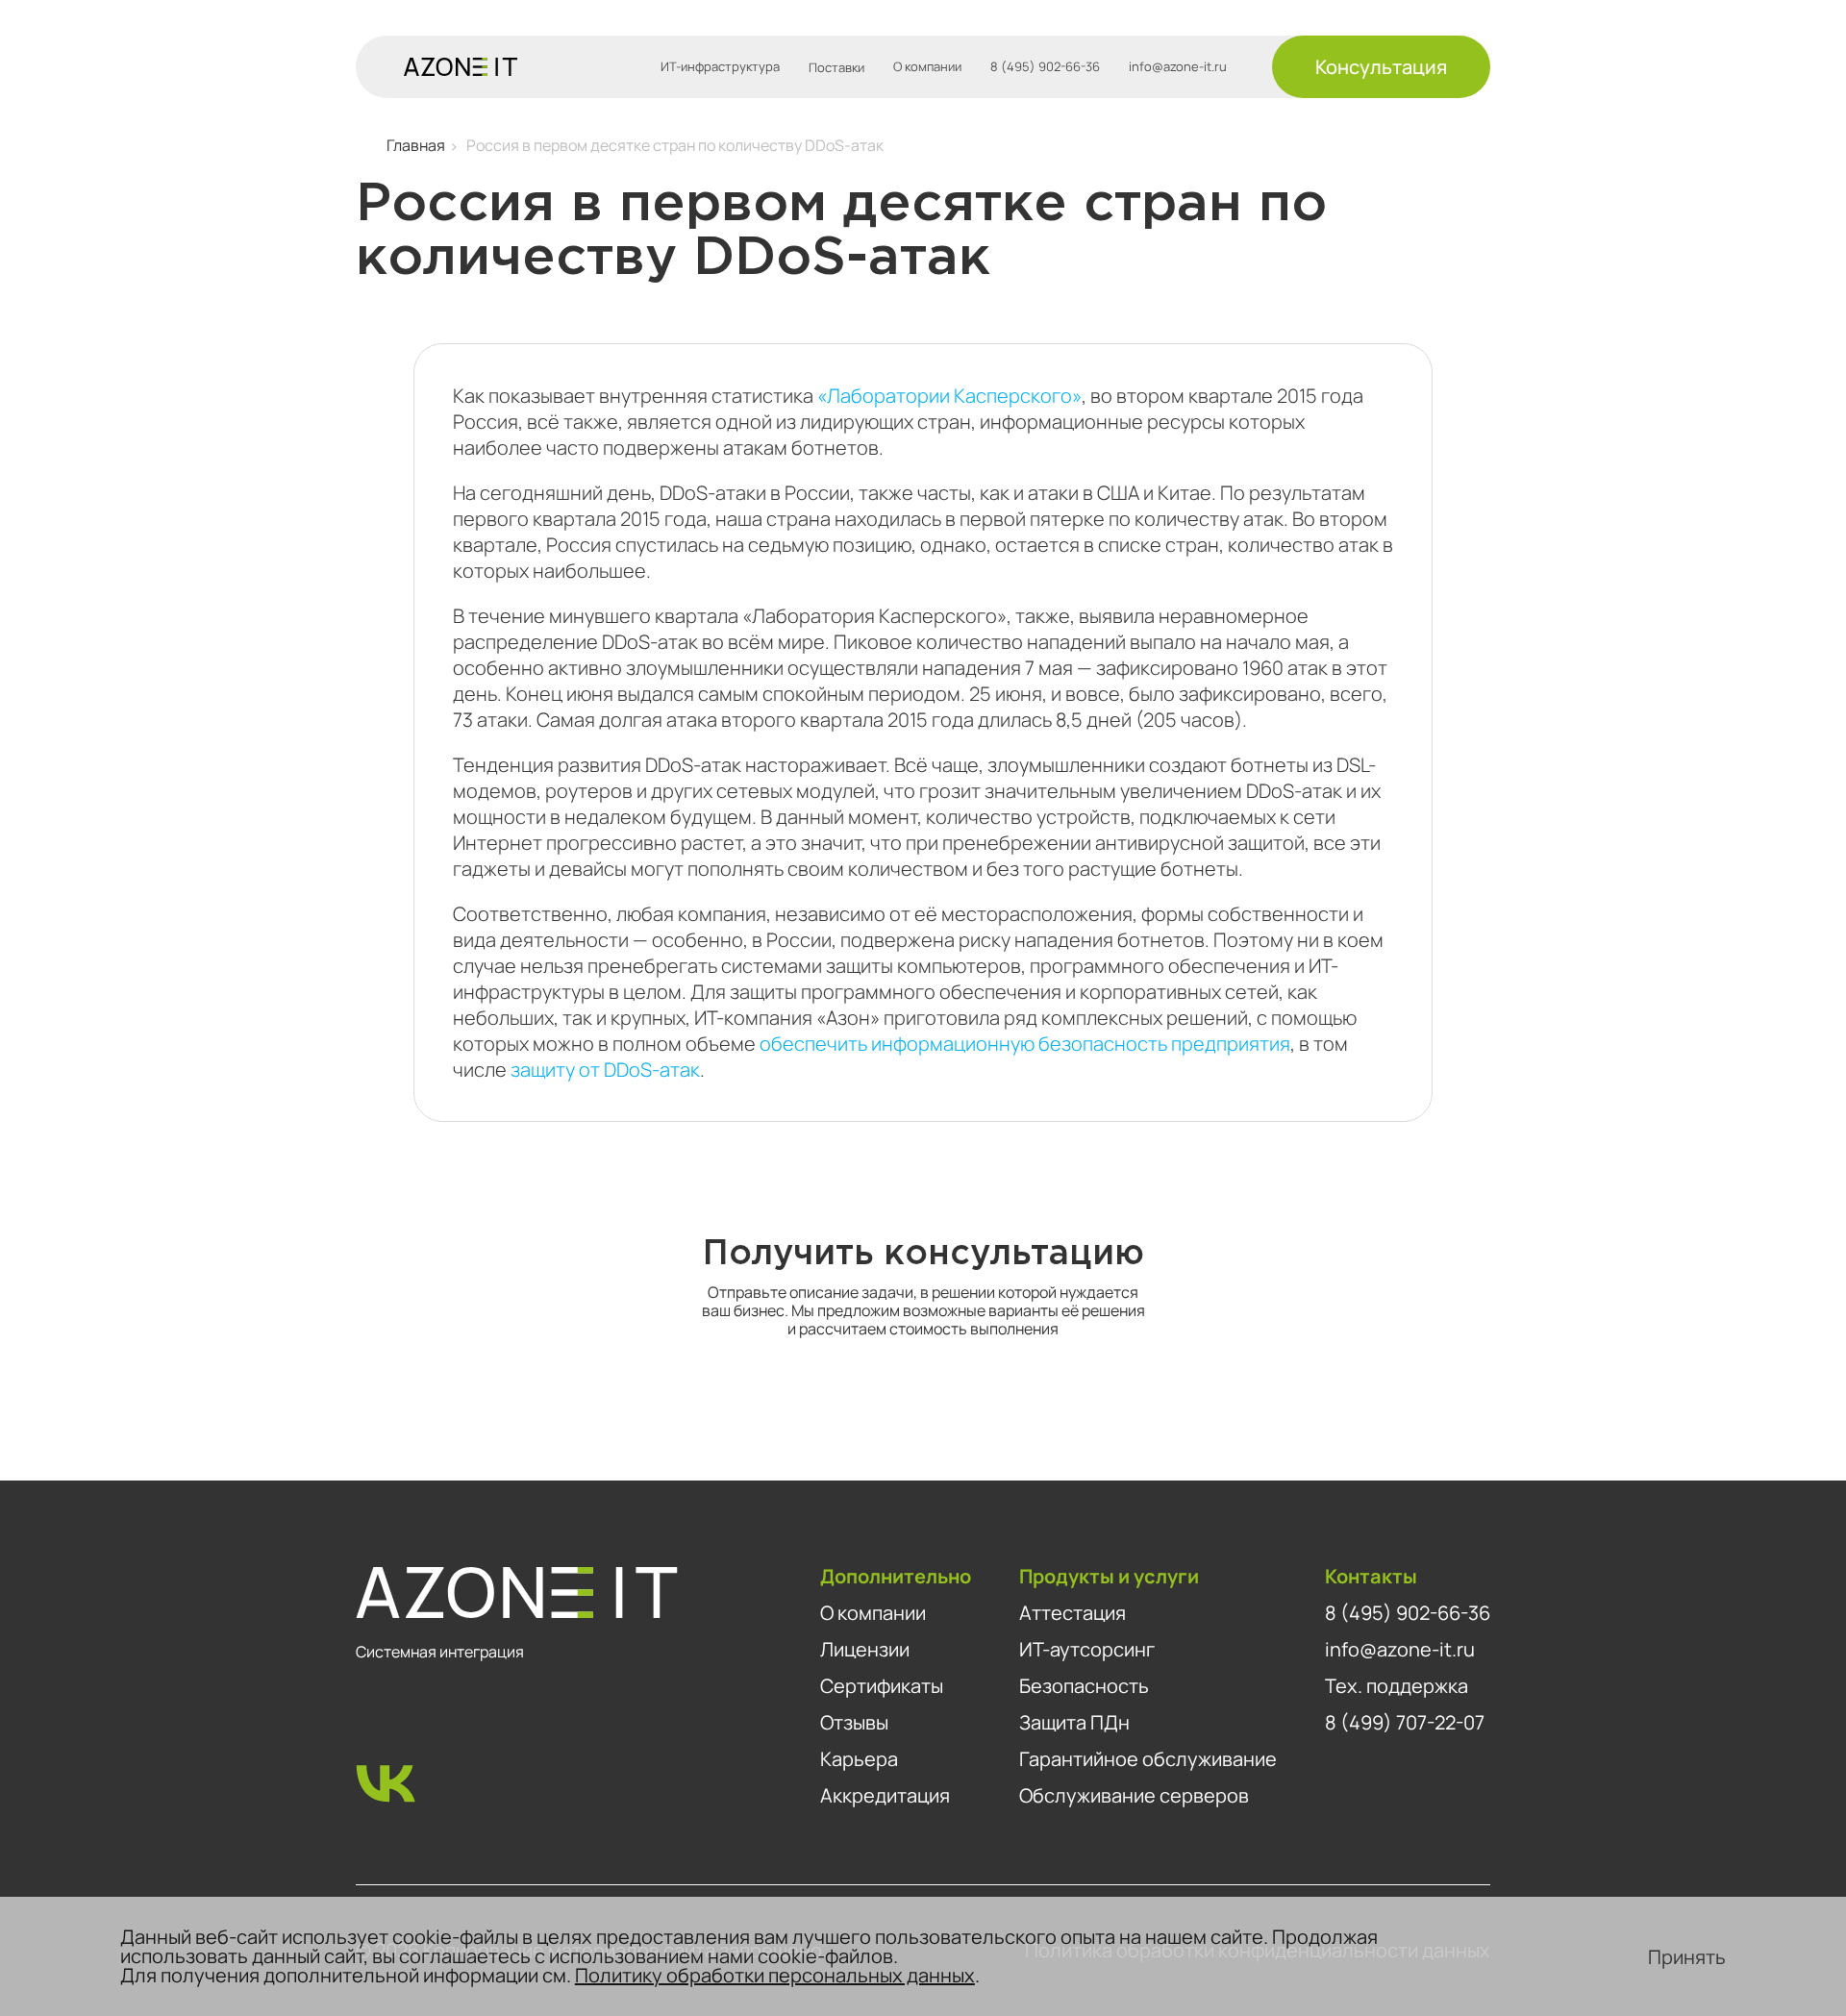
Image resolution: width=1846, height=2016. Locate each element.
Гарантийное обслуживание (1148, 1759)
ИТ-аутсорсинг (1087, 1649)
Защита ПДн (1074, 1722)
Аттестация (1073, 1613)
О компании (927, 67)
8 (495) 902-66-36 (1045, 67)
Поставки (836, 67)
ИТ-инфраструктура (720, 67)
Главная (416, 145)
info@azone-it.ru (1178, 67)
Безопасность (1084, 1686)
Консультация (1381, 67)
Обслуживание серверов (1134, 1795)
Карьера (859, 1759)
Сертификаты (882, 1686)
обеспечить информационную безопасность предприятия (1025, 1044)
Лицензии (865, 1649)
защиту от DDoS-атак (605, 1070)
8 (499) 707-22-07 (1405, 1722)
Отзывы (854, 1722)
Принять (1687, 1957)
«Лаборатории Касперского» (949, 396)
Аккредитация (885, 1795)
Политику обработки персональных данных (775, 1975)
